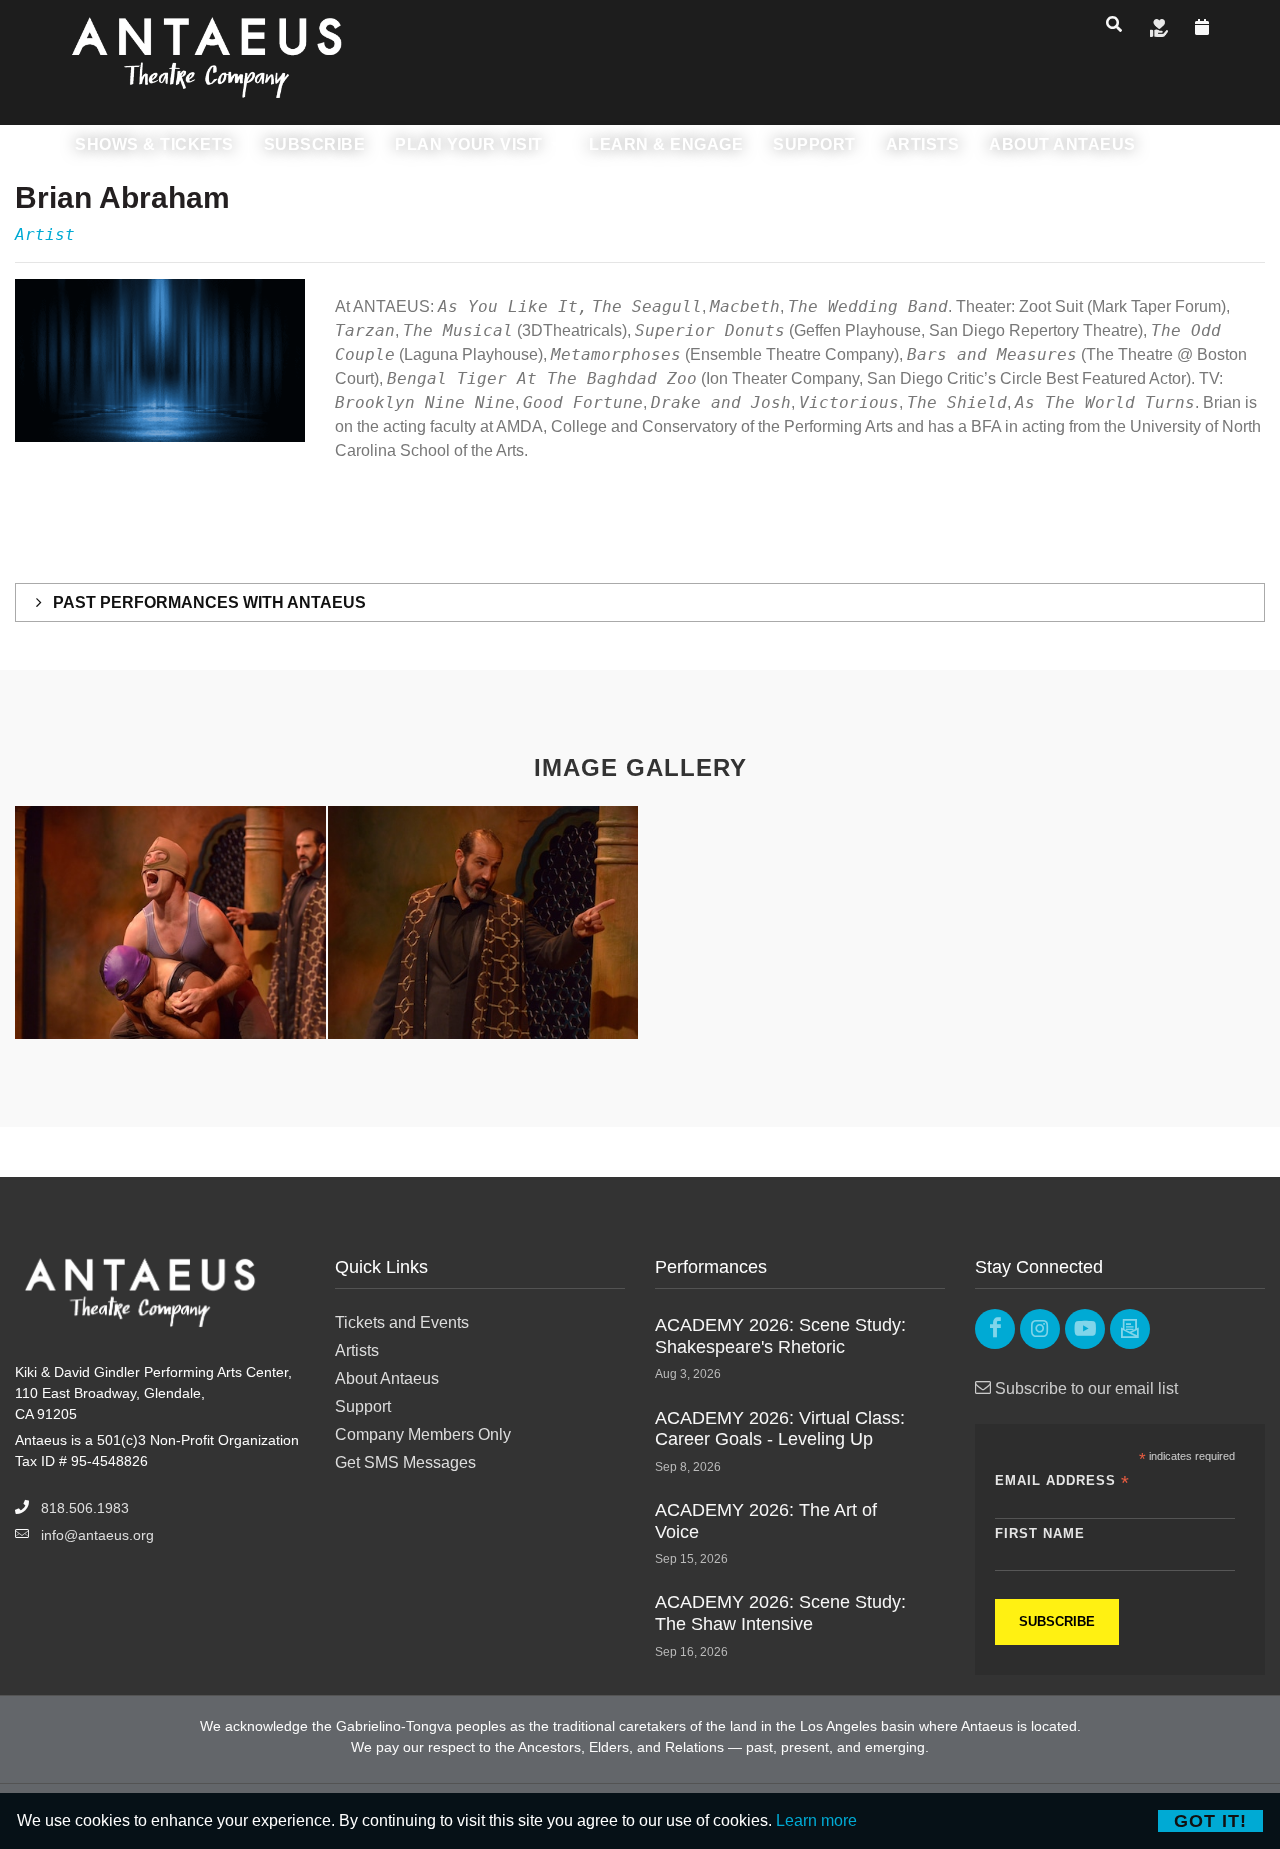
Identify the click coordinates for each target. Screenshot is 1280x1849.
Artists (357, 1350)
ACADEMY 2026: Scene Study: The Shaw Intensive (780, 1613)
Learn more (816, 1820)
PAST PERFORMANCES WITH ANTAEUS (207, 602)
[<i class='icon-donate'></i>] (1159, 27)
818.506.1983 (85, 1508)
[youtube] (1085, 1329)
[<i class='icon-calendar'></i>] (1202, 27)
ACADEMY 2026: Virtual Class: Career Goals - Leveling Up (780, 1429)
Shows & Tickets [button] (154, 144)
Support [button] (814, 144)
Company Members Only (423, 1434)
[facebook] (995, 1329)
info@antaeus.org (97, 1535)
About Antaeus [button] (1062, 144)
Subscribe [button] (315, 144)
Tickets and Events (402, 1322)
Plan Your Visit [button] (471, 144)
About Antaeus (387, 1378)
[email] (1130, 1329)
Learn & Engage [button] (666, 144)
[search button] (1114, 24)
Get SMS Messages (405, 1462)
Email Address (1062, 1481)
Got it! (1210, 1821)
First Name (1040, 1533)
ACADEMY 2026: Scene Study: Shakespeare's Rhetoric (780, 1336)
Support (363, 1406)
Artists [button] (923, 144)
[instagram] (1040, 1329)
